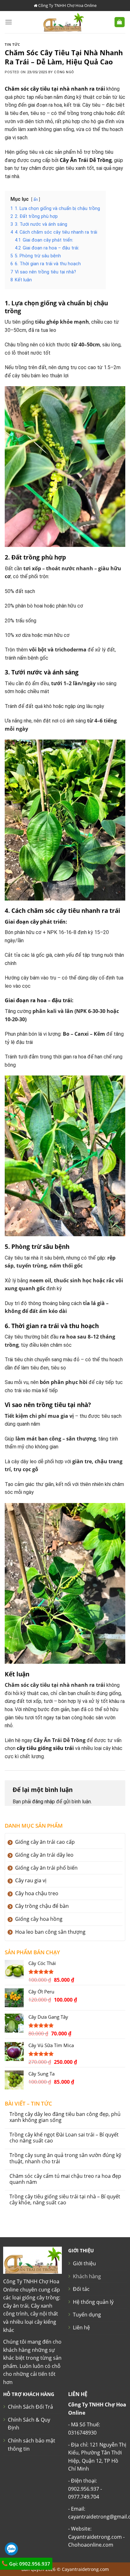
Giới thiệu (84, 2263)
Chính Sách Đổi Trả (30, 2407)
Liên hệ (81, 2327)
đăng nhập (44, 1802)
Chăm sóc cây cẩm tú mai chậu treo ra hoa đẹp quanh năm (65, 2179)
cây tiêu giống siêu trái (45, 1748)
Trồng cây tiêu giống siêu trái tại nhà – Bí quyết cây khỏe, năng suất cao (65, 2200)
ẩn (36, 199)
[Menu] (9, 22)
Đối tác (81, 2289)
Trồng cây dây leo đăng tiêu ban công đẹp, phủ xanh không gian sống (65, 2117)
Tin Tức (12, 44)
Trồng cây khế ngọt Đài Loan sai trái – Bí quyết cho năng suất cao (64, 2138)
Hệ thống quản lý (93, 2302)
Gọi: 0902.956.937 (29, 2564)
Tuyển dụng (87, 2315)
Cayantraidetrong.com (85, 2569)
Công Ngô (64, 72)
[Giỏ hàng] (120, 22)
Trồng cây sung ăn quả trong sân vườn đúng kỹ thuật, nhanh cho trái (65, 2158)
